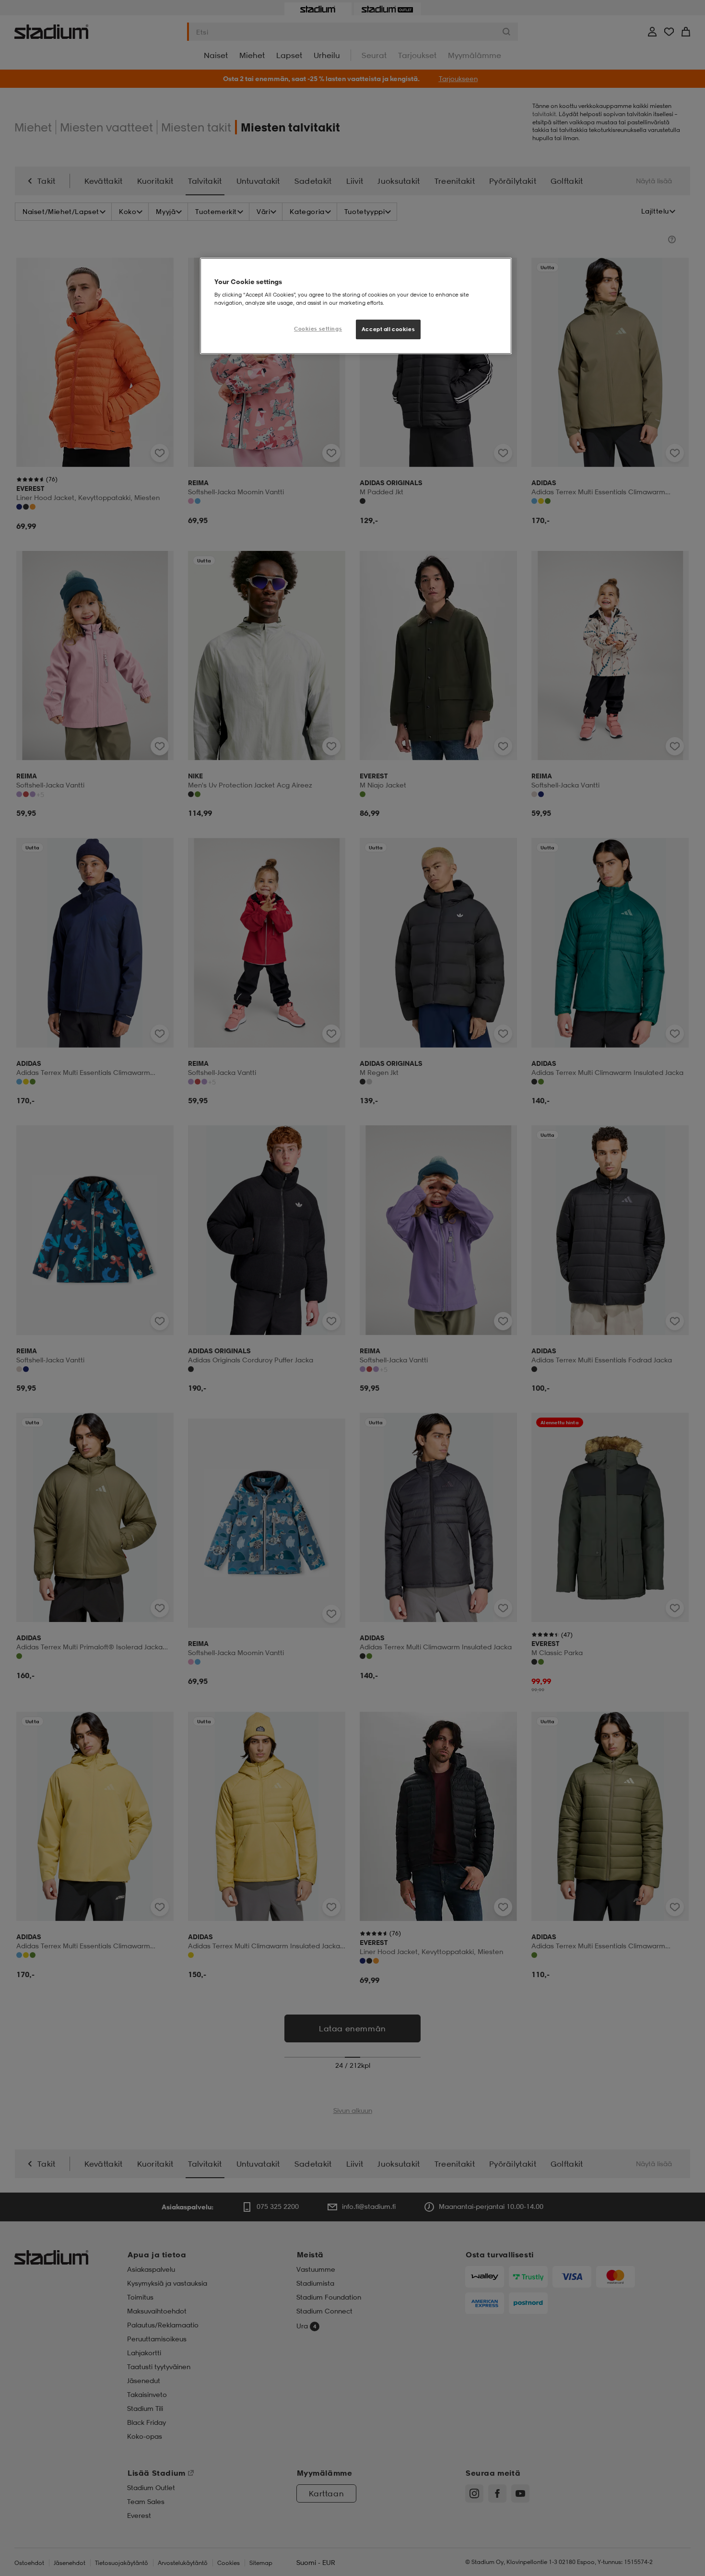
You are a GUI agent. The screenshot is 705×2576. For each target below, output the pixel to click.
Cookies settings (318, 329)
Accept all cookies (388, 329)
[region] (356, 306)
